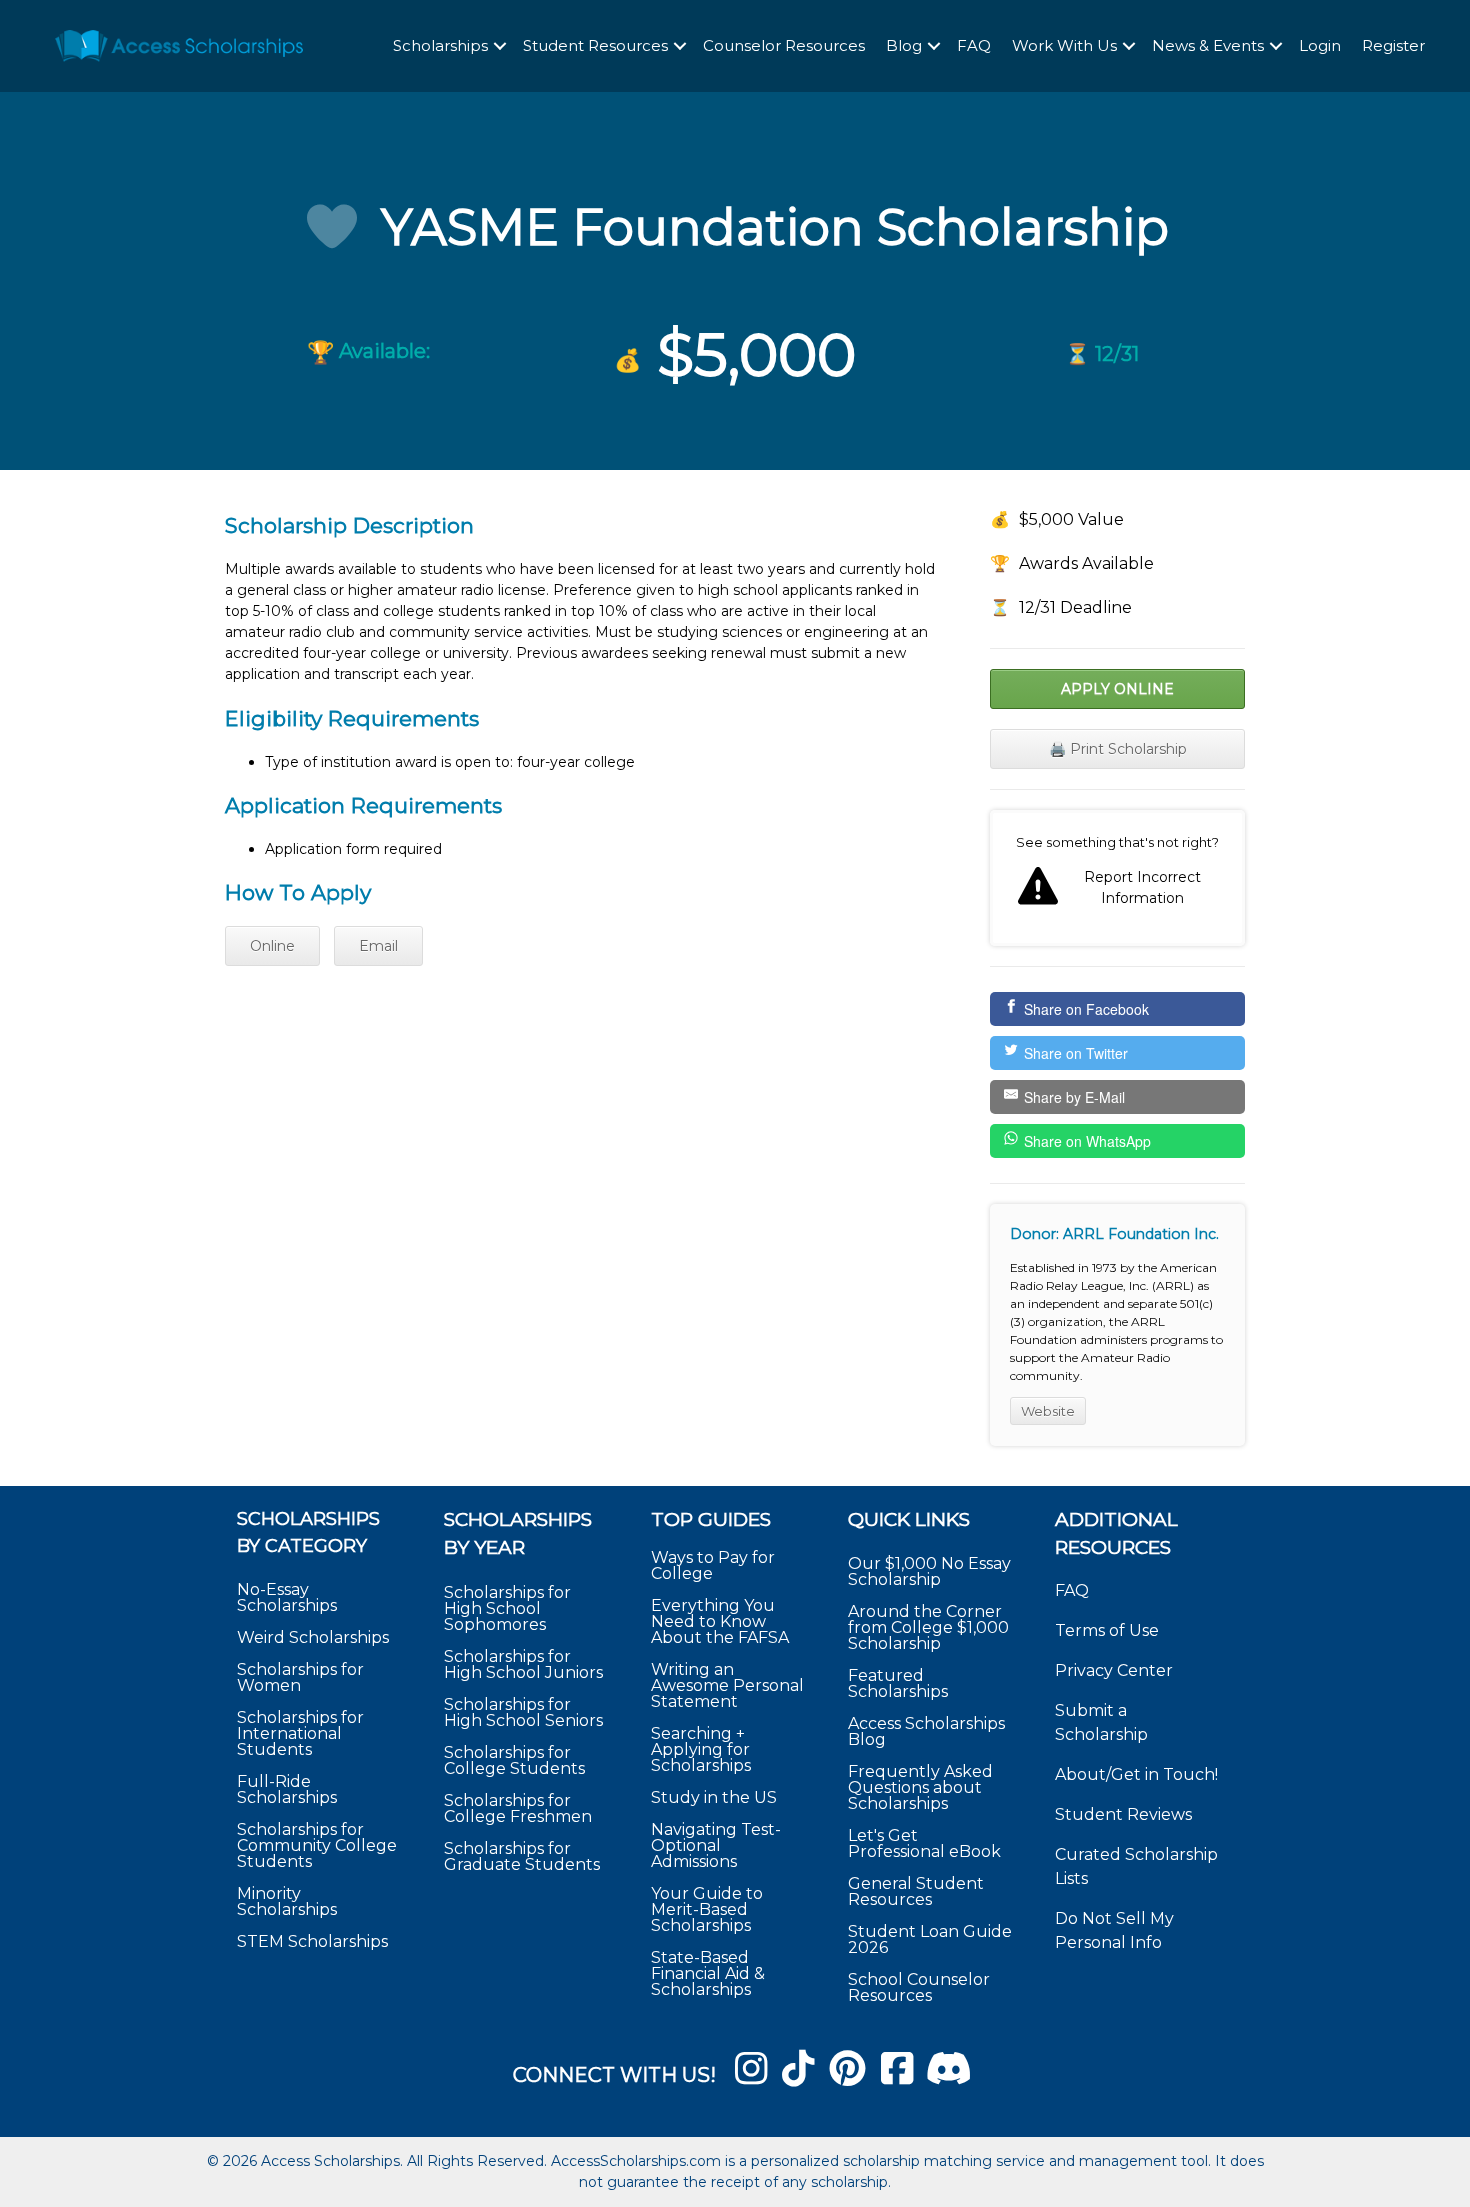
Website (1048, 1411)
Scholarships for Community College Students (317, 1845)
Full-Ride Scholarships (287, 1789)
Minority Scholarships (287, 1901)
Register (1393, 45)
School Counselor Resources (919, 1987)
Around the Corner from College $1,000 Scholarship (928, 1627)
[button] (500, 46)
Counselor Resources (784, 45)
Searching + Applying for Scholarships (701, 1749)
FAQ (974, 45)
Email (378, 946)
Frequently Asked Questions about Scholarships (920, 1787)
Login (1320, 45)
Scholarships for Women (300, 1677)
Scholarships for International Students (300, 1733)
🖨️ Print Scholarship (1118, 749)
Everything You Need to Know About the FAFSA (720, 1621)
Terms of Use (1107, 1630)
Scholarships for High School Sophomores (507, 1608)
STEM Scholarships (312, 1941)
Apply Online (1117, 689)
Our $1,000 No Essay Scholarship (929, 1571)
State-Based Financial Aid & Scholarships (708, 1973)
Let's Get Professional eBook (924, 1843)
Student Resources (595, 45)
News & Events (1208, 45)
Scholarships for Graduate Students (522, 1856)
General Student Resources (916, 1891)
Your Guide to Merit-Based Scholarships (707, 1909)
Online (272, 946)
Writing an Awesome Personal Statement (727, 1685)
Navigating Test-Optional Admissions (716, 1845)
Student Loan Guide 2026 (930, 1939)
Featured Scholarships (900, 1683)
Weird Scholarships (313, 1637)
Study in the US (714, 1797)
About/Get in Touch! (1136, 1774)
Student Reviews (1123, 1814)
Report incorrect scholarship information (1117, 878)
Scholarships (440, 45)
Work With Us (1064, 45)
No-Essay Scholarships (287, 1597)
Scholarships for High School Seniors (523, 1712)
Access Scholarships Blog (926, 1731)
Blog (904, 45)
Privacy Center (1114, 1670)
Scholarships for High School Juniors (523, 1664)
